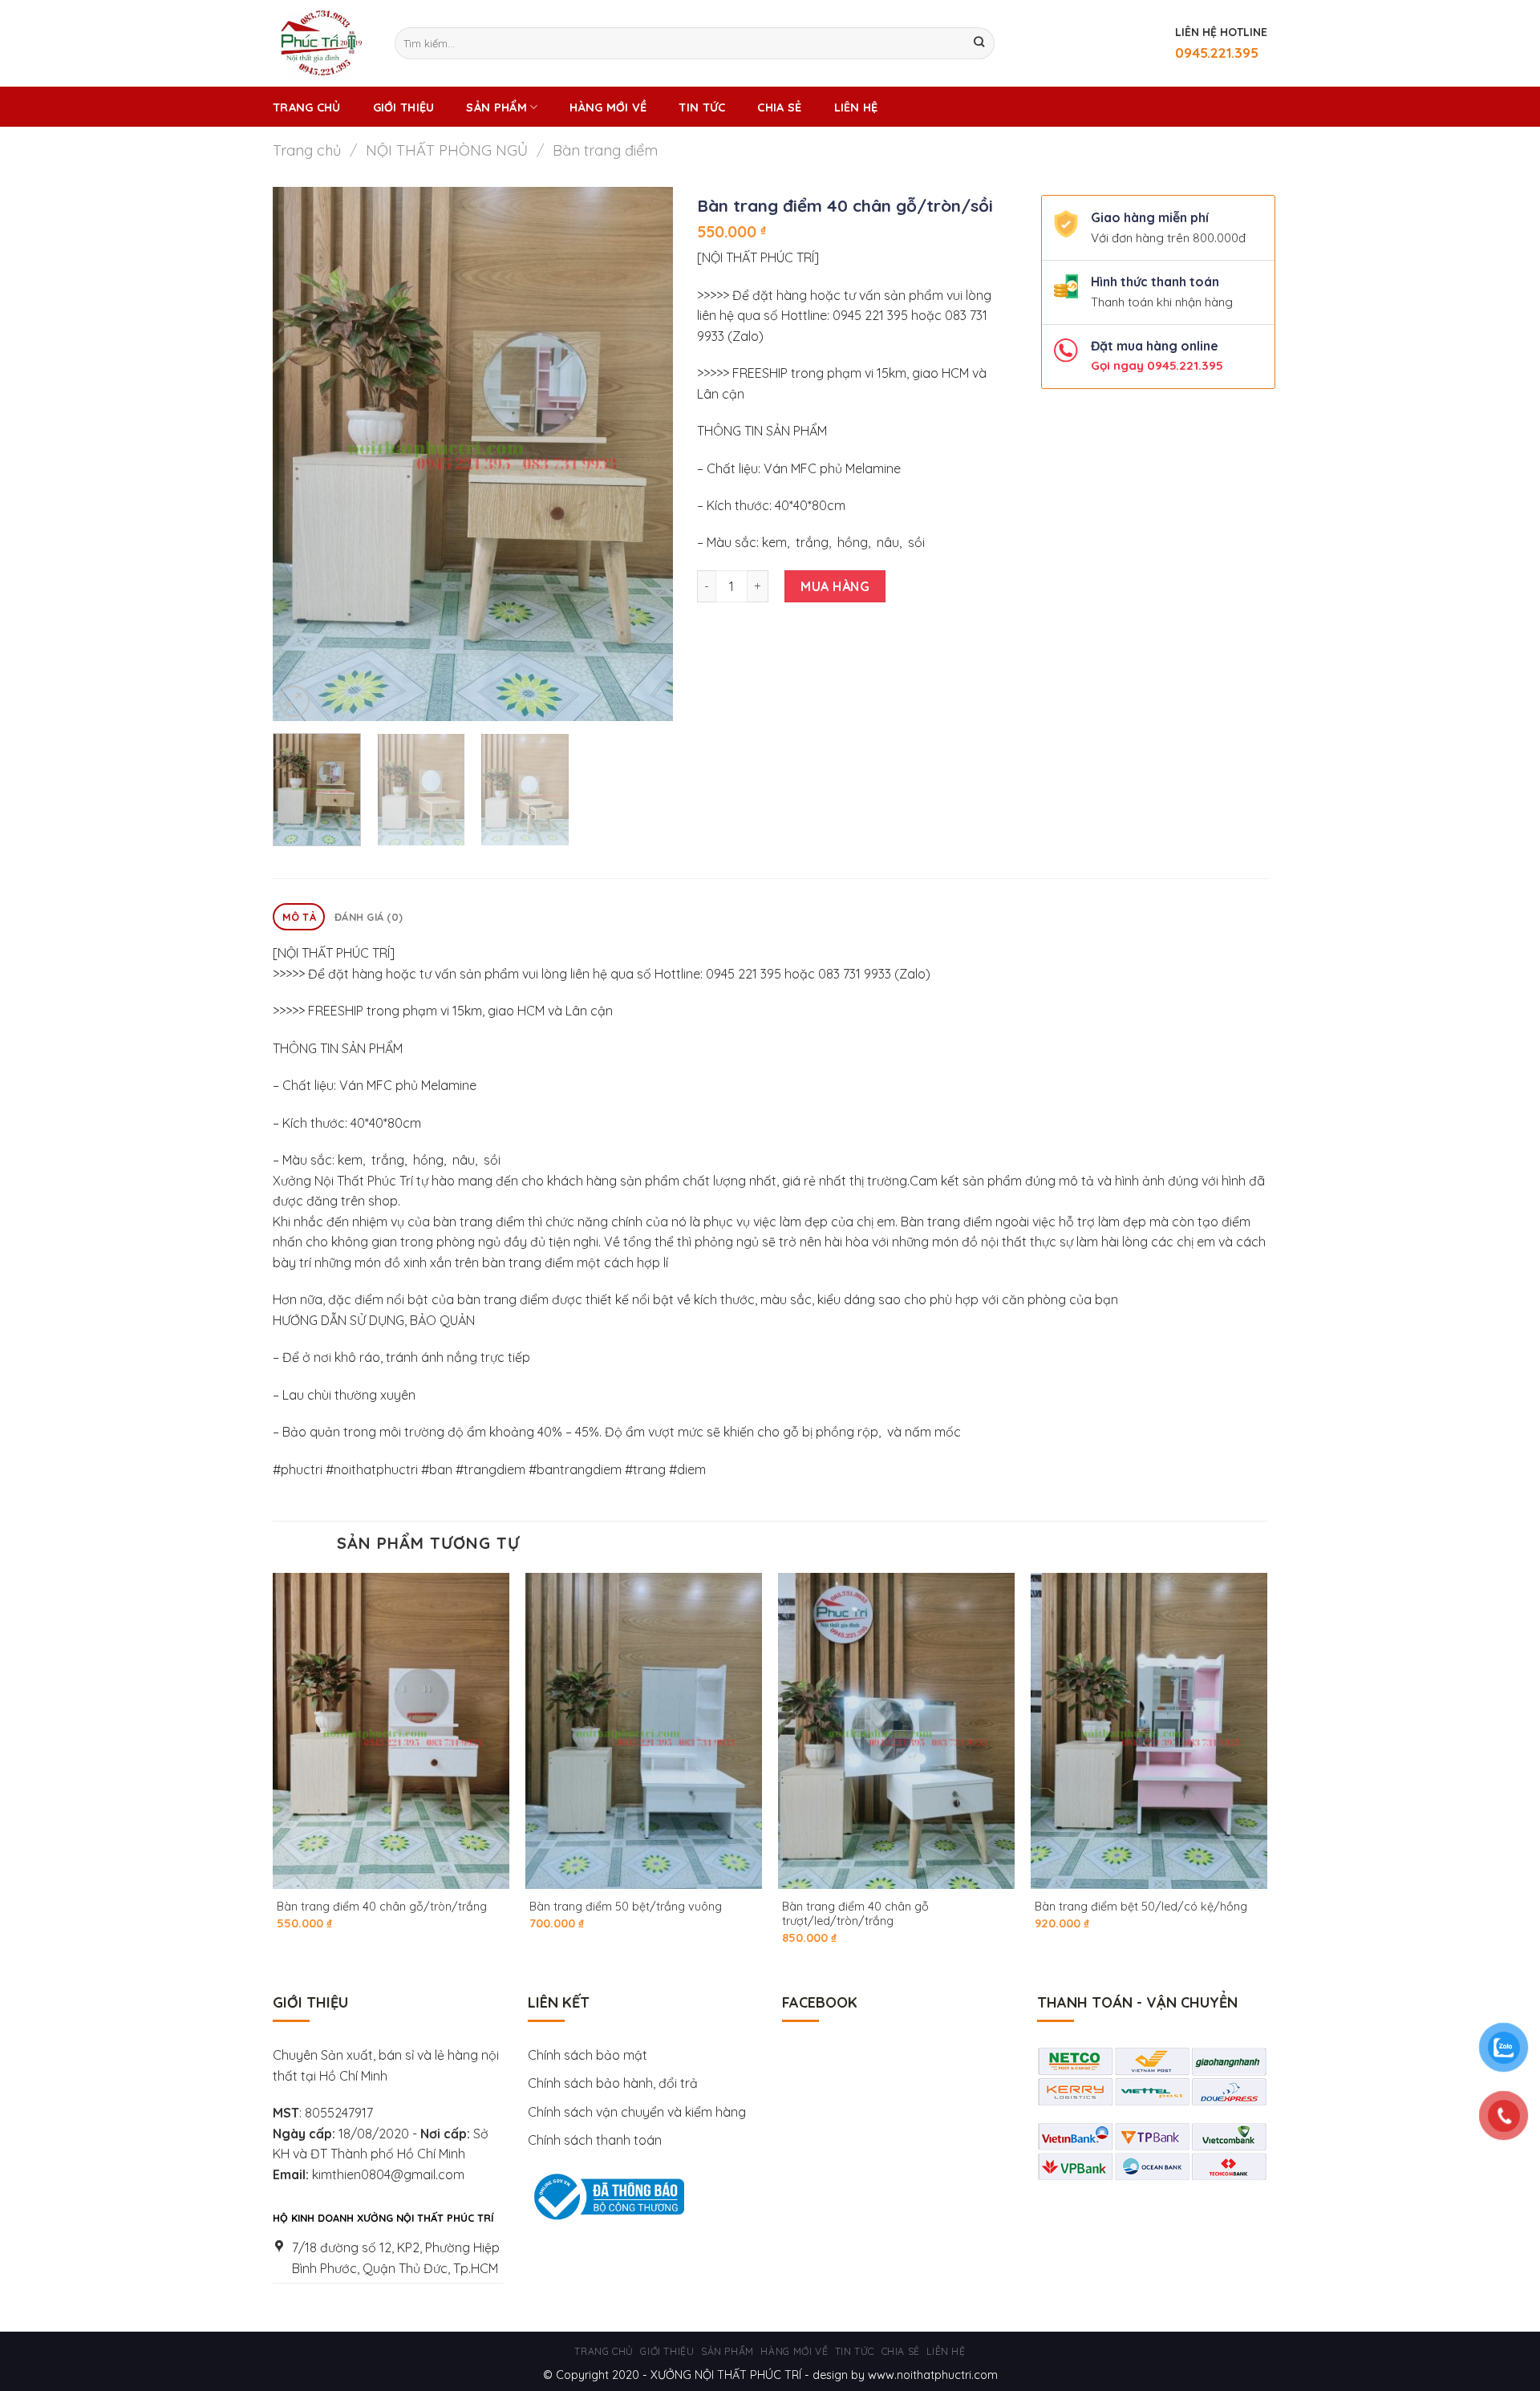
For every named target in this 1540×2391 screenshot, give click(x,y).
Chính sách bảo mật (588, 2055)
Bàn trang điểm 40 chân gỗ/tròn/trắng (382, 1907)
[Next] (645, 454)
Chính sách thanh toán (595, 2140)
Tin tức (702, 107)
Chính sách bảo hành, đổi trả (613, 2083)
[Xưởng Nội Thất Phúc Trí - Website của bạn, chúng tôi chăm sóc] (322, 43)
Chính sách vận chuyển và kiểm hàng (638, 2112)
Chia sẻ (779, 107)
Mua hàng (835, 586)
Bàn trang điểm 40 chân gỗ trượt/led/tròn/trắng (855, 1914)
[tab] (299, 917)
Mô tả (299, 917)
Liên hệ (856, 107)
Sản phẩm (496, 107)
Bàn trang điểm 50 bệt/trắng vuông (626, 1907)
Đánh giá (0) (369, 917)
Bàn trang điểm (605, 150)
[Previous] (301, 454)
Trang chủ (307, 107)
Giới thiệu (404, 107)
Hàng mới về (608, 107)
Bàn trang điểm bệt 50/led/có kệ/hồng (1141, 1907)
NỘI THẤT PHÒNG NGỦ (447, 150)
